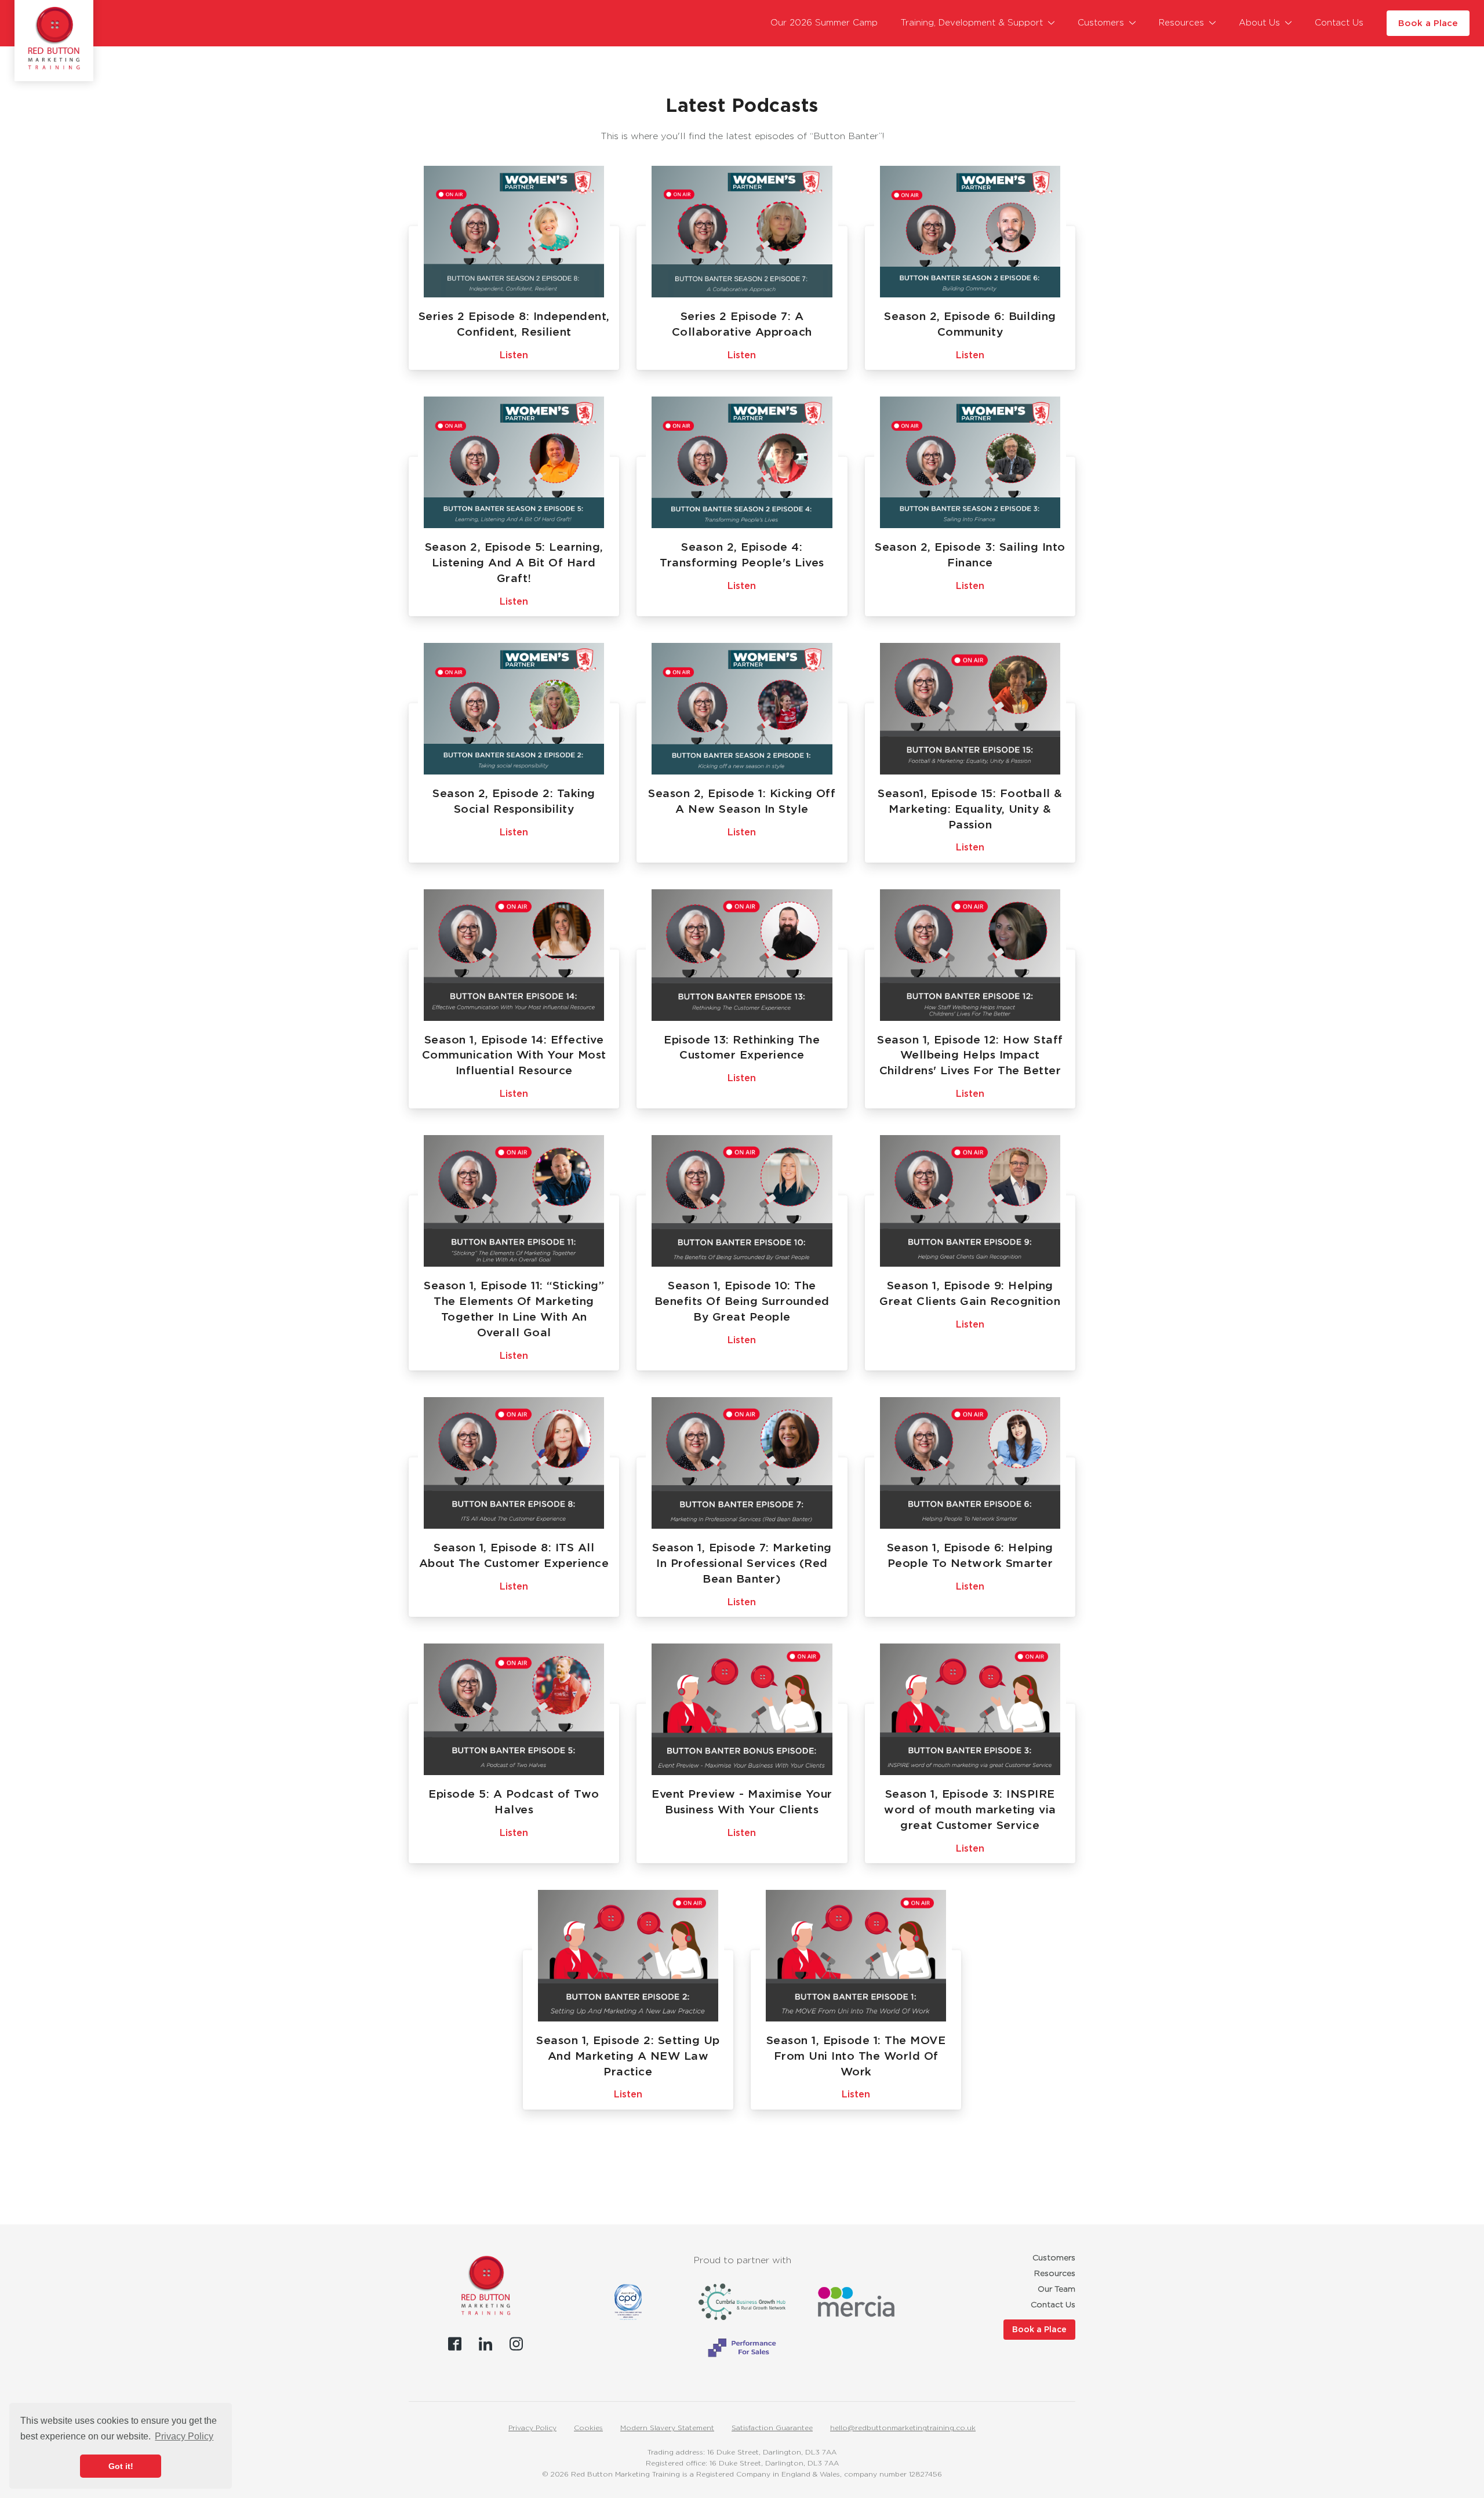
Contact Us (1339, 23)
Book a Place (1428, 23)
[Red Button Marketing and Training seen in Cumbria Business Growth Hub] (742, 2302)
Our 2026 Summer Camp (824, 23)
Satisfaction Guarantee (772, 2428)
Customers (1101, 23)
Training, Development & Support (972, 23)
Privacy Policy (532, 2428)
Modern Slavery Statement (667, 2428)
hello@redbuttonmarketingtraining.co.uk (903, 2428)
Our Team (1056, 2289)
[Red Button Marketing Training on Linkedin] (485, 2344)
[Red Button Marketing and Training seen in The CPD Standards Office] (628, 2302)
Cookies (588, 2428)
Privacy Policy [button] (184, 2436)
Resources (1181, 23)
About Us (1259, 23)
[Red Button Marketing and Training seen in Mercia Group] (856, 2302)
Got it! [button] (121, 2466)
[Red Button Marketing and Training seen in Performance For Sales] (742, 2348)
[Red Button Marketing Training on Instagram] (516, 2344)
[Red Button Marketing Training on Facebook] (455, 2344)
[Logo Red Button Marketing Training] (54, 38)
